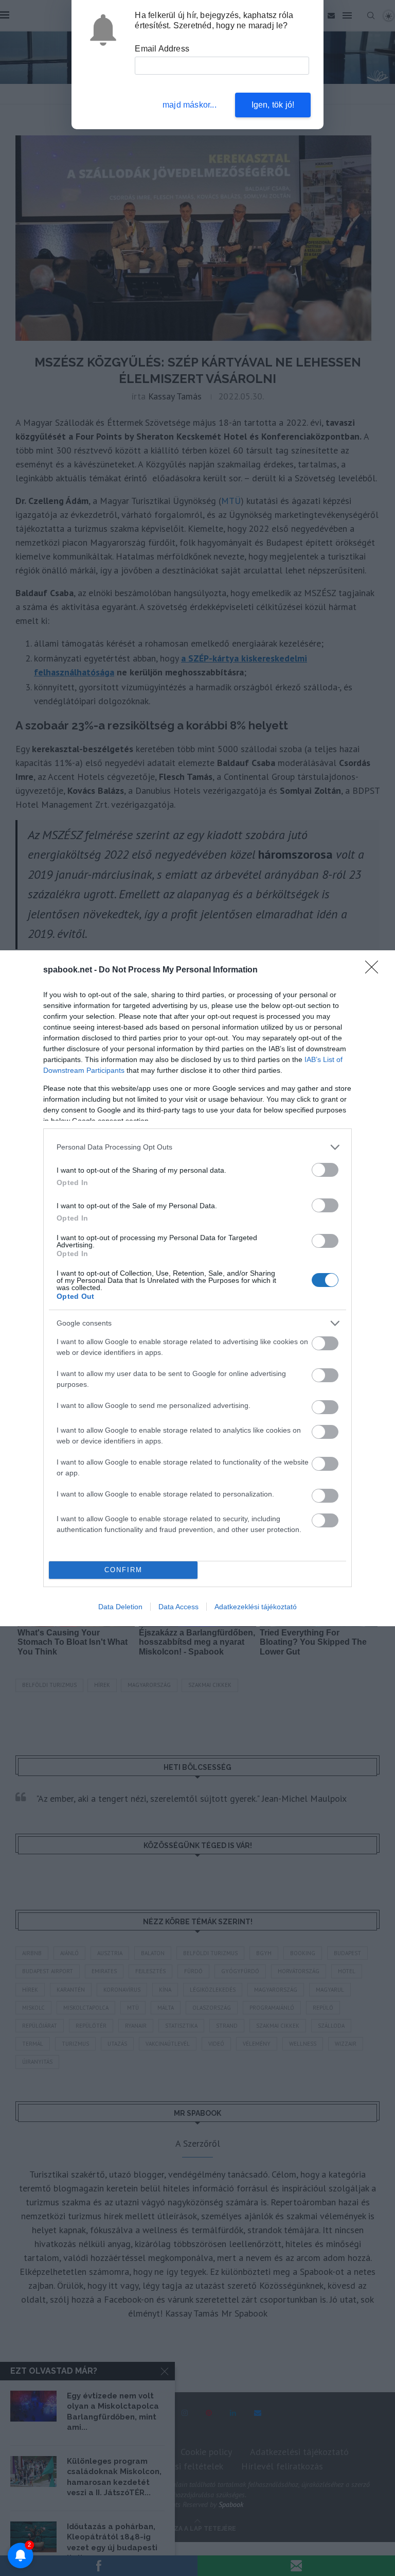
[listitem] (197, 1147)
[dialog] (197, 1288)
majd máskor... (190, 105)
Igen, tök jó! (273, 105)
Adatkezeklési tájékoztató (256, 1607)
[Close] (375, 970)
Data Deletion (120, 1607)
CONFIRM (123, 1570)
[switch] (325, 1170)
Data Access (178, 1607)
